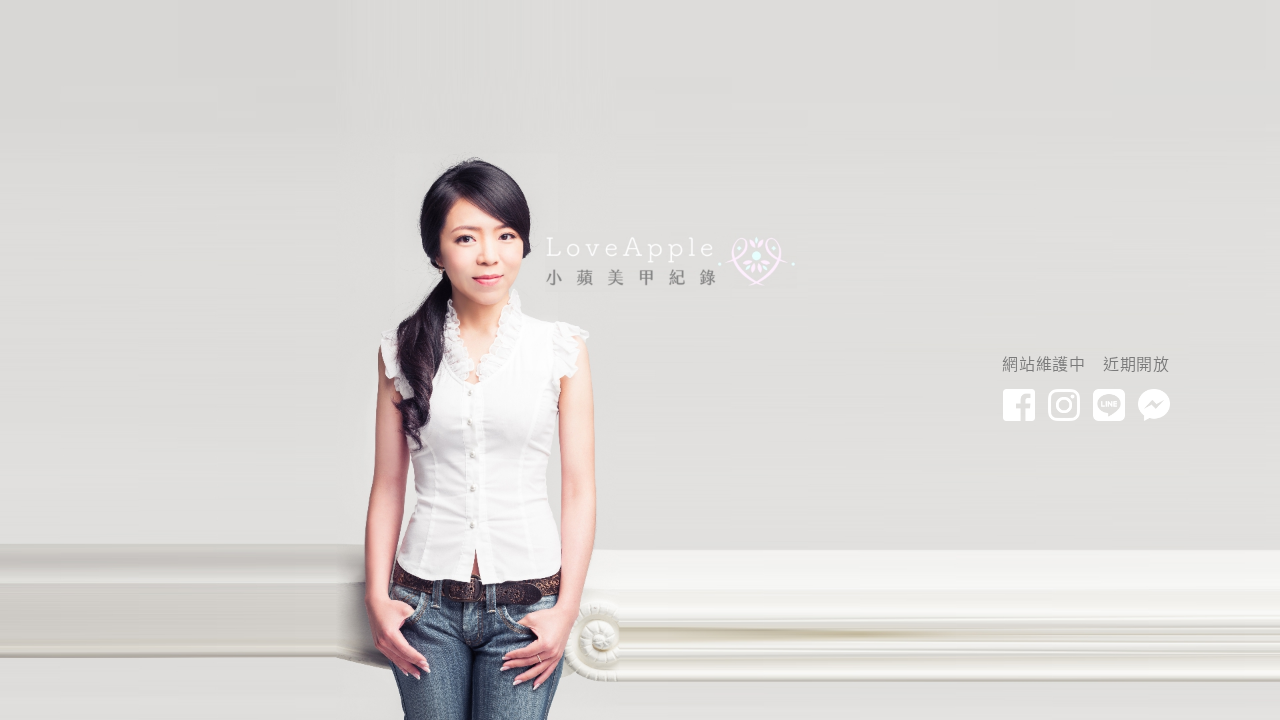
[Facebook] (1019, 405)
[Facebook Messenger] (1154, 405)
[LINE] (1109, 405)
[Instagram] (1064, 405)
